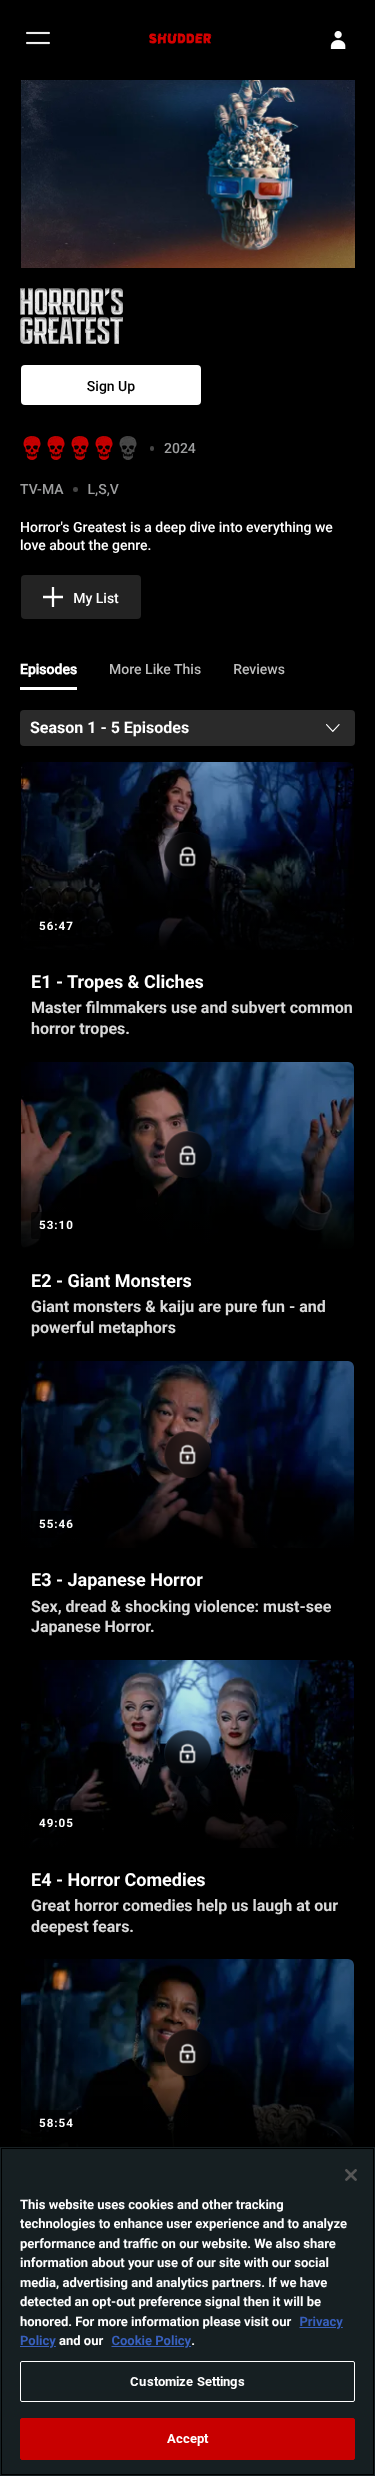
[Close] (351, 2175)
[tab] (48, 670)
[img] (130, 316)
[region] (187, 2311)
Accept (188, 2438)
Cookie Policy (151, 2340)
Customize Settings (187, 2381)
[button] (38, 40)
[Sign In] (338, 40)
